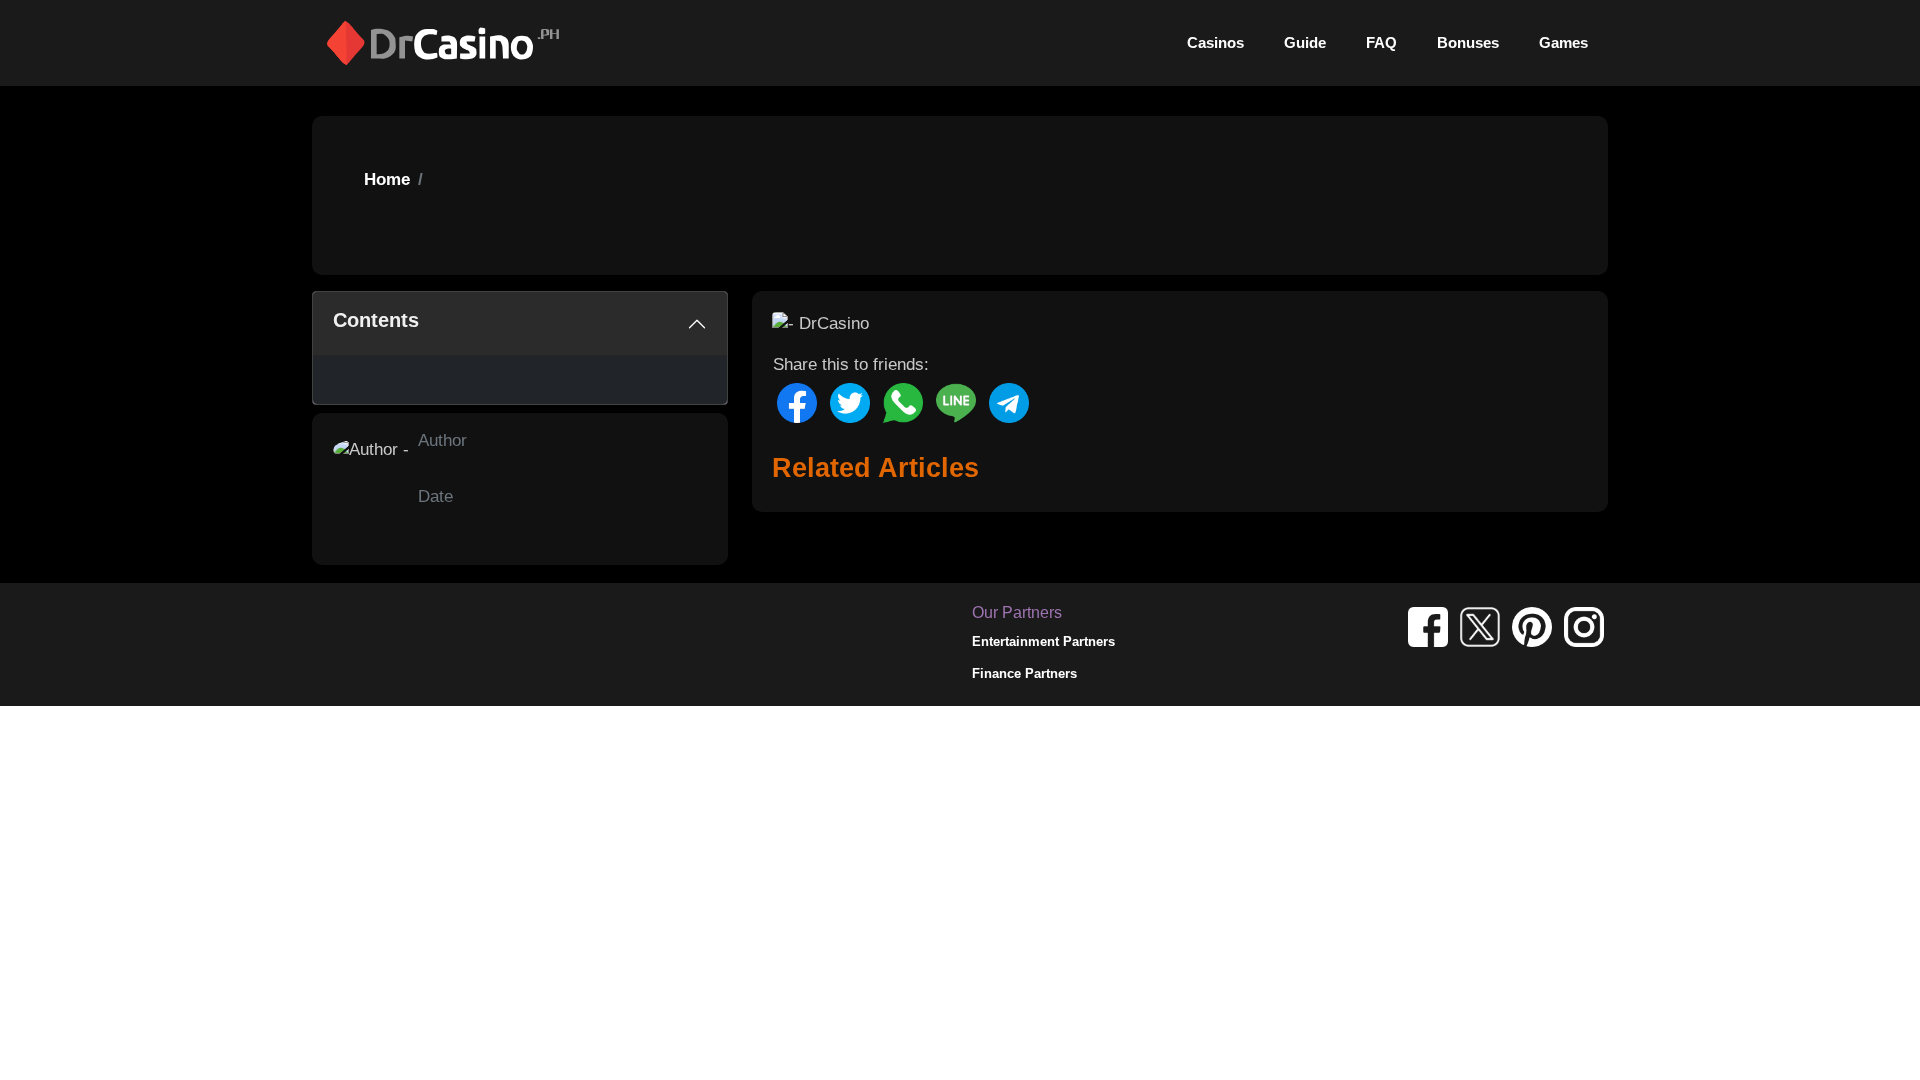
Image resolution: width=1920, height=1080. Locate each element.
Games (1563, 42)
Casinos (1215, 42)
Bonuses (1468, 42)
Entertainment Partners (1043, 641)
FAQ (1381, 42)
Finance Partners (1024, 673)
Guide (1305, 42)
